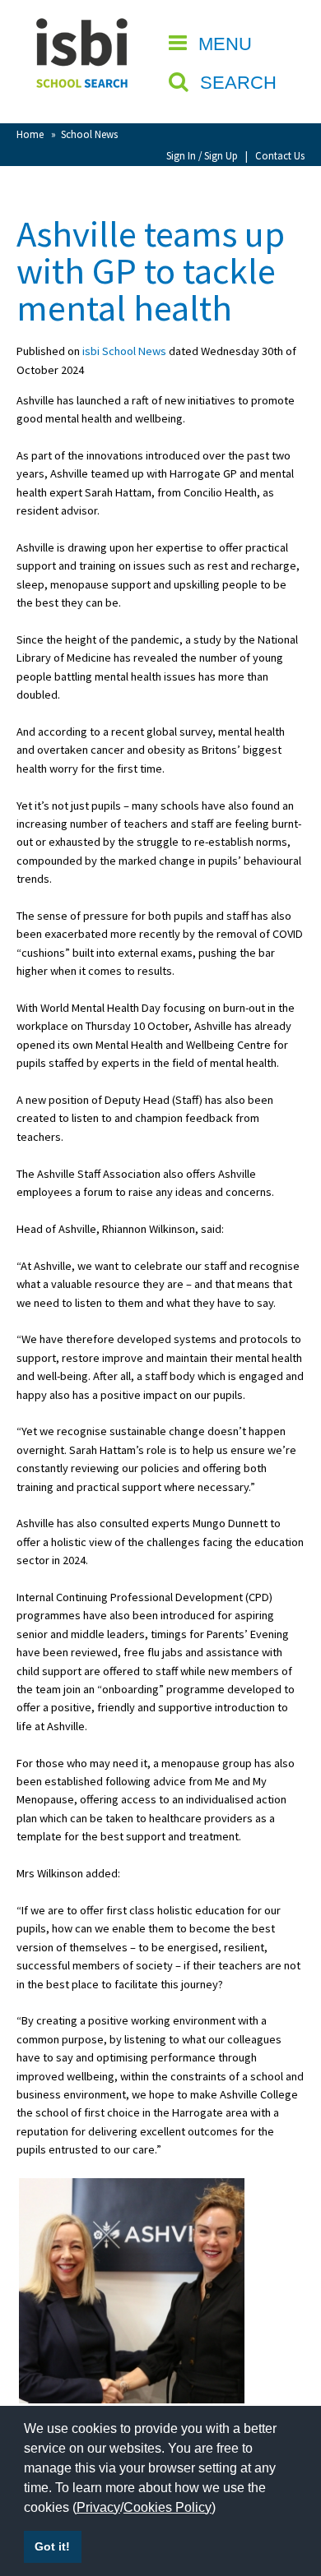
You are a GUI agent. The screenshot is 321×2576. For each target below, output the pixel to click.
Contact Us (280, 155)
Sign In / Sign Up (202, 155)
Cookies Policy (167, 2507)
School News (89, 134)
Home (30, 134)
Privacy (98, 2507)
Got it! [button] (52, 2546)
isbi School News (124, 351)
